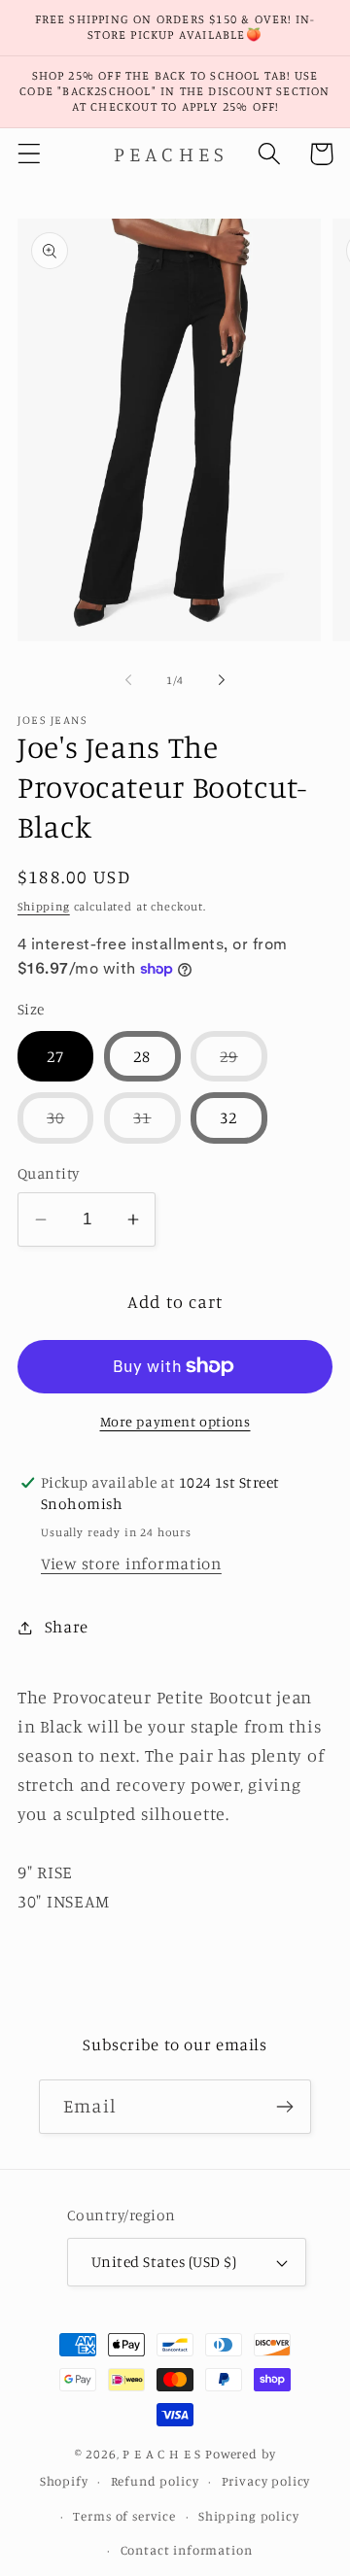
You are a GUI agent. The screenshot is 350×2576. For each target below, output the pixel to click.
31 (157, 1125)
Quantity (49, 1173)
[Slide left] (128, 680)
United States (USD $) (164, 2262)
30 (70, 1125)
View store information (131, 1563)
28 (142, 1056)
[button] (30, 154)
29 (243, 1064)
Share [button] (67, 1627)
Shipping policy (249, 2516)
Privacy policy (266, 2481)
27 (55, 1056)
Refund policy (155, 2481)
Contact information (187, 2550)
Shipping (44, 906)
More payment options (175, 1421)
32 (228, 1117)
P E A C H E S (162, 2454)
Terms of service (124, 2516)
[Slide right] (222, 680)
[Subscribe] (284, 2107)
